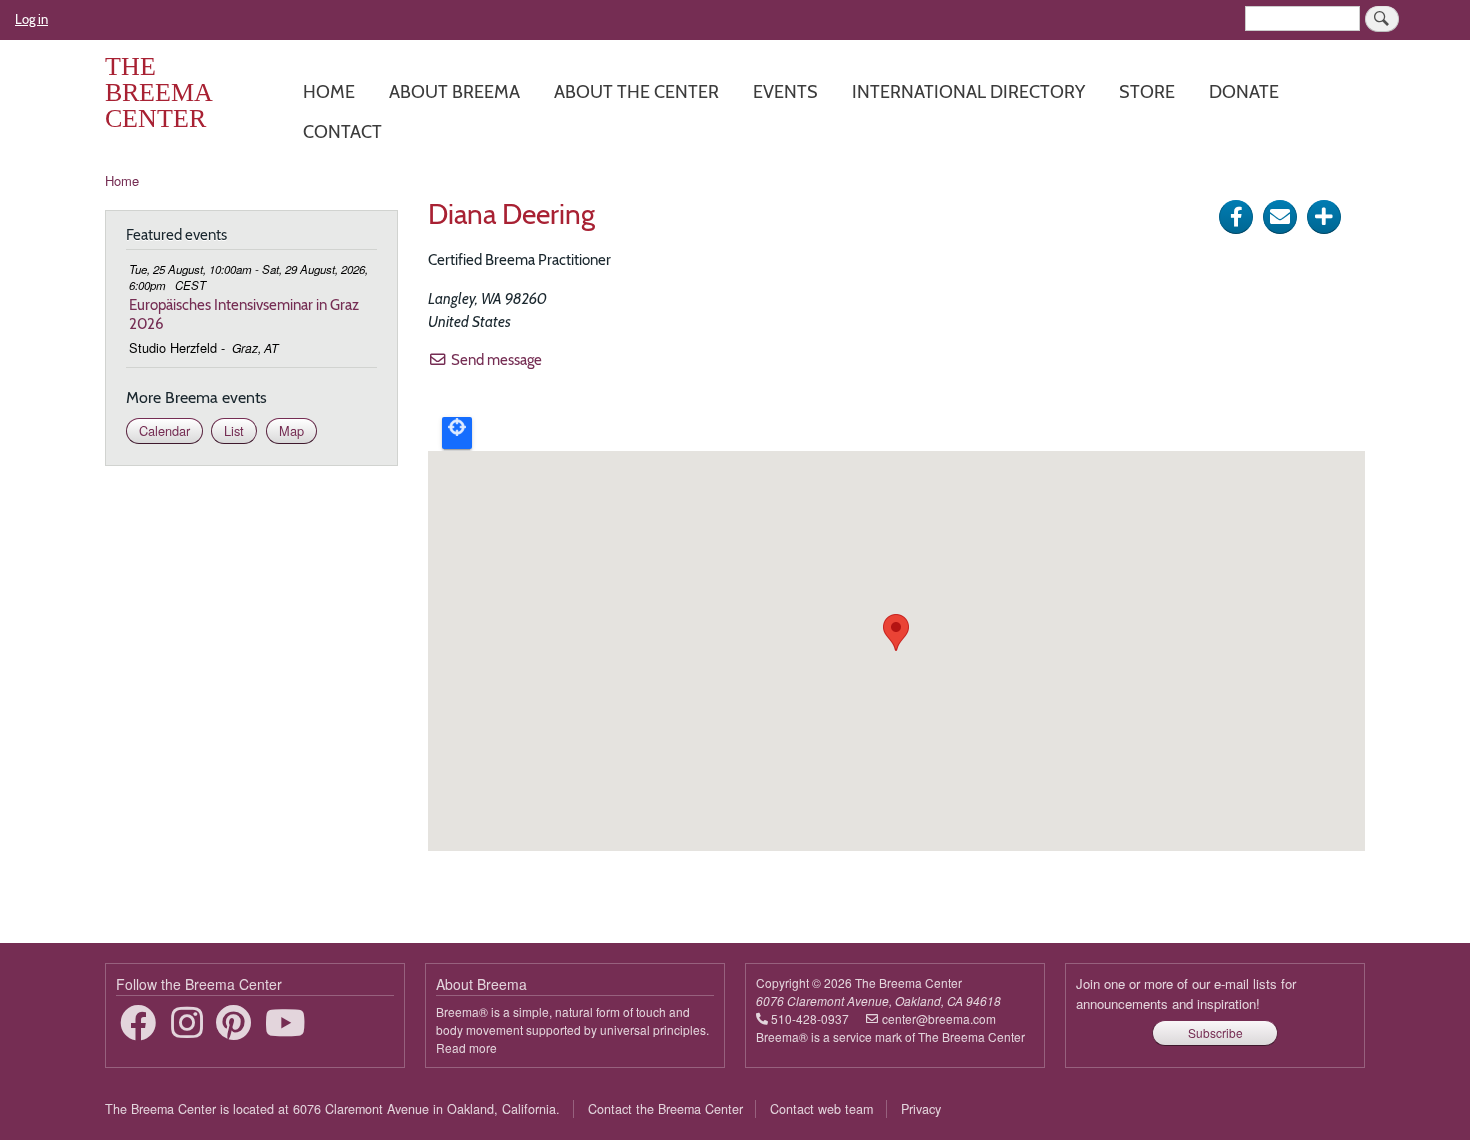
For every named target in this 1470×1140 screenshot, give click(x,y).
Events (785, 91)
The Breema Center (158, 92)
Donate (1244, 91)
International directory (968, 91)
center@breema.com (939, 1018)
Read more (466, 1047)
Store (1147, 91)
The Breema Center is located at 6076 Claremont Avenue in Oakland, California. (332, 1109)
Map (291, 430)
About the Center (636, 91)
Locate (457, 433)
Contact (342, 131)
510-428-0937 (810, 1018)
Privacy (921, 1109)
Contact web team (821, 1109)
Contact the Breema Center (665, 1109)
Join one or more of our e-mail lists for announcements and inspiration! (1186, 993)
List (234, 430)
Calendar (164, 430)
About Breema (454, 91)
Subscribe (1215, 1032)
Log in (31, 19)
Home (329, 91)
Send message (496, 359)
